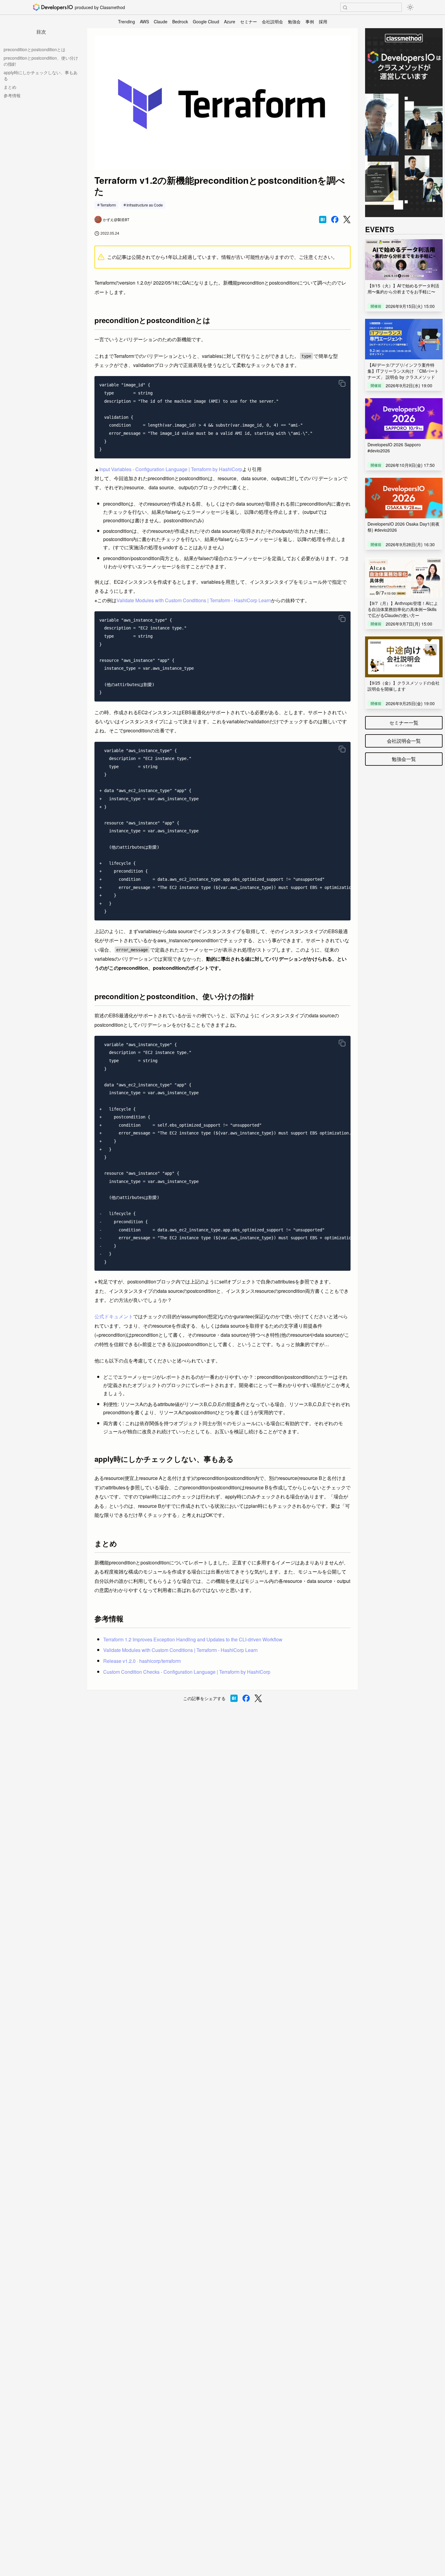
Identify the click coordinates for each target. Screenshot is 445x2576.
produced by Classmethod (100, 7)
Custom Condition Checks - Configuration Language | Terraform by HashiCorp (187, 1672)
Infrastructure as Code (145, 205)
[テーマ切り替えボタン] (410, 7)
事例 (310, 21)
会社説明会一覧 (404, 741)
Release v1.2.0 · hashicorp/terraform (142, 1661)
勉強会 (294, 21)
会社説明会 (272, 21)
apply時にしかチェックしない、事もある (41, 75)
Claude (161, 21)
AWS (144, 21)
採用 (323, 21)
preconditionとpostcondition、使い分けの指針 (41, 61)
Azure (230, 21)
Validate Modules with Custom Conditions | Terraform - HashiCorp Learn (194, 600)
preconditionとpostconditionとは (35, 49)
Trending (127, 21)
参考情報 (12, 95)
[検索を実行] (345, 8)
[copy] (342, 383)
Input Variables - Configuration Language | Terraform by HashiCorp (171, 469)
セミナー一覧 (404, 723)
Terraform (108, 205)
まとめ (10, 87)
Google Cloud (206, 21)
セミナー (249, 21)
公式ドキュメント (114, 1316)
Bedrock (180, 21)
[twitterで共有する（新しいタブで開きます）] (347, 220)
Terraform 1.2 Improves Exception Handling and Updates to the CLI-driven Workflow (193, 1639)
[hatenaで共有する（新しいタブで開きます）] (323, 220)
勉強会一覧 (404, 759)
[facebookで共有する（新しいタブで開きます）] (335, 220)
